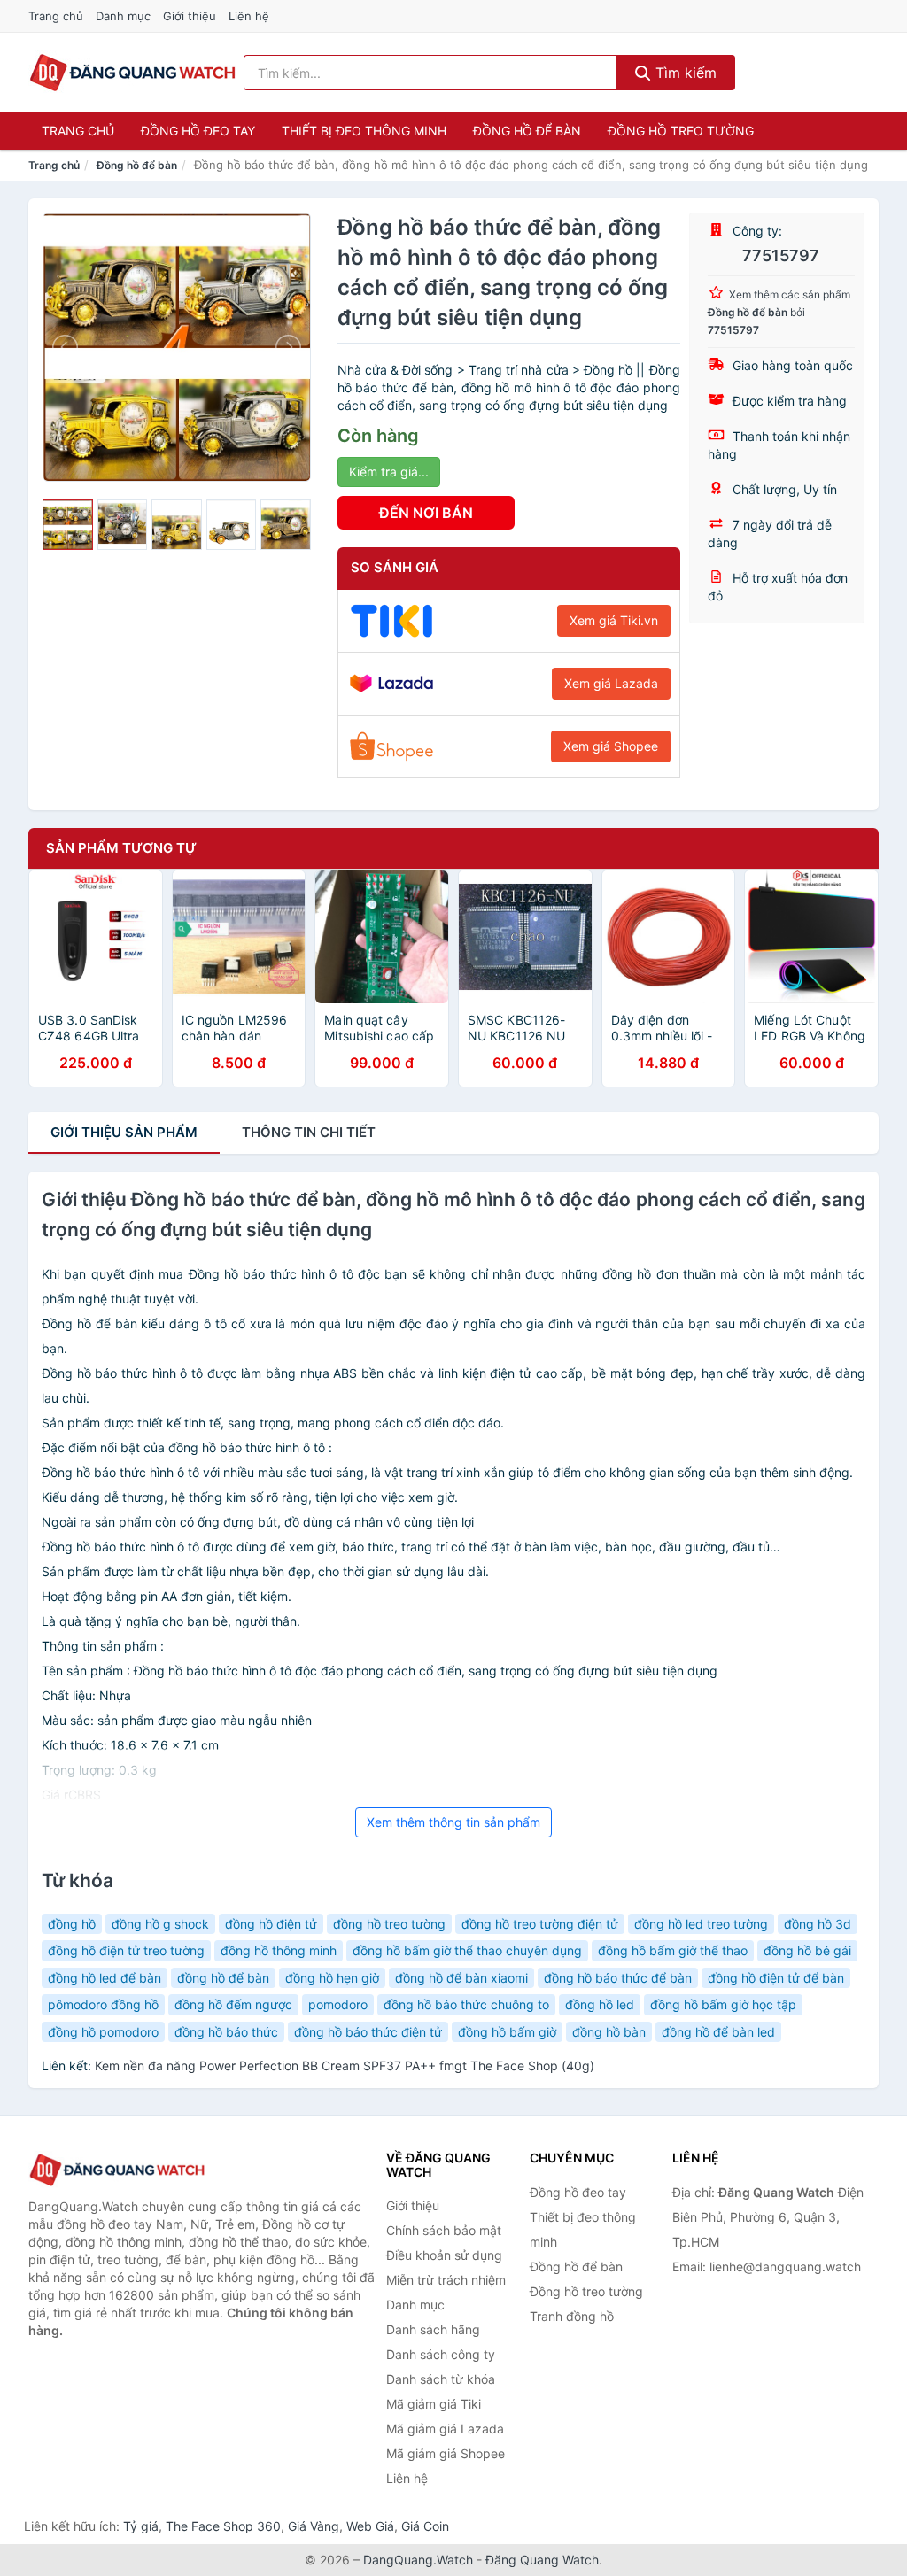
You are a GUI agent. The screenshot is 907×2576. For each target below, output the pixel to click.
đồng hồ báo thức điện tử (368, 2032)
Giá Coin (425, 2526)
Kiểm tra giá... (389, 472)
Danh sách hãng (433, 2329)
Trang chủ (56, 16)
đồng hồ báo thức (226, 2032)
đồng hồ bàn (609, 2032)
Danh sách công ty (441, 2354)
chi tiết (309, 1132)
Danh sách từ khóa (441, 2379)
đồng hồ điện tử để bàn (776, 1978)
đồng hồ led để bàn (105, 1978)
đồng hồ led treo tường (701, 1924)
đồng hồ (72, 1924)
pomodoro (338, 2004)
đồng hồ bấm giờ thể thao (673, 1950)
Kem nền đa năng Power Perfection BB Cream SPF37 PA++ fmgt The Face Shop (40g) (345, 2065)
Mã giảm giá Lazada (445, 2429)
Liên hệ (249, 16)
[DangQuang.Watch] (132, 73)
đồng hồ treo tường (389, 1924)
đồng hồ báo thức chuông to (466, 2004)
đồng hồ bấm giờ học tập (723, 2004)
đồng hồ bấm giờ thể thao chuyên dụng (467, 1950)
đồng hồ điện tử (271, 1924)
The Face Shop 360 (223, 2526)
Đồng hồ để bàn (527, 131)
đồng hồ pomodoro (103, 2032)
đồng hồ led (600, 2004)
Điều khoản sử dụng (444, 2255)
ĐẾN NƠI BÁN (426, 513)
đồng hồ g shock (160, 1924)
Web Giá (370, 2526)
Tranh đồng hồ (572, 2316)
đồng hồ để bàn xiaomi (461, 1978)
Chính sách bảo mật (444, 2230)
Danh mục (123, 16)
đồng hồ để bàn (223, 1978)
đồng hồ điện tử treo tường (126, 1950)
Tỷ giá (141, 2526)
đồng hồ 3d (818, 1924)
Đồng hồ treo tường (681, 131)
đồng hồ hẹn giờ (332, 1978)
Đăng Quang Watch (542, 2560)
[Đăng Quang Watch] (117, 2170)
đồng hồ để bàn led (718, 2032)
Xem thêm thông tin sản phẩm (453, 1822)
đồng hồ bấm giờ (507, 2032)
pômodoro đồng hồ (103, 2004)
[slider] (68, 525)
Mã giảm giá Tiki (434, 2404)
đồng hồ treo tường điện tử (540, 1924)
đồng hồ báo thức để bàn (618, 1978)
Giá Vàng (314, 2526)
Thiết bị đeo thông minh (364, 131)
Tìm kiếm (684, 73)
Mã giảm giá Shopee (446, 2453)
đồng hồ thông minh (279, 1950)
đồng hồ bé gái (807, 1950)
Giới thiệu (190, 16)
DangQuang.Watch (418, 2560)
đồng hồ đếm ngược (233, 2004)
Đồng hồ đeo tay (198, 131)
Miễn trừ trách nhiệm (446, 2280)
